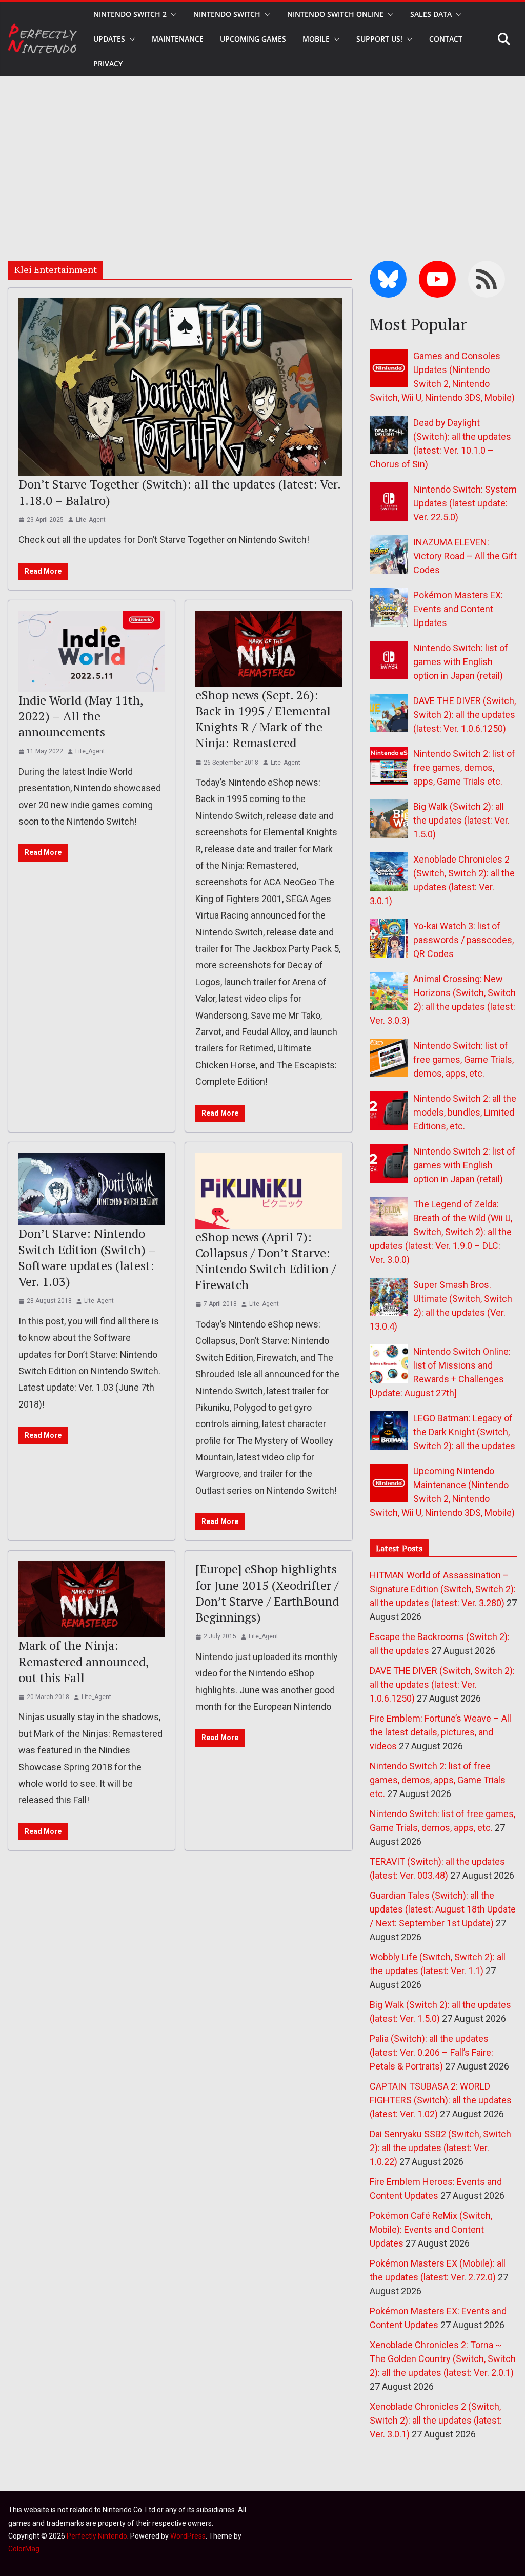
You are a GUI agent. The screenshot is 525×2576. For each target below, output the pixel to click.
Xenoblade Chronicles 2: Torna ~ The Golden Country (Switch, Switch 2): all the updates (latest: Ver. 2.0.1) (443, 2359)
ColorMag (24, 2549)
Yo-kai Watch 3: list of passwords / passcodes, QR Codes (463, 940)
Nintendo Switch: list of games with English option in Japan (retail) (461, 662)
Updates (109, 39)
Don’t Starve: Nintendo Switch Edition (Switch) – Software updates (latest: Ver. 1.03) (87, 1257)
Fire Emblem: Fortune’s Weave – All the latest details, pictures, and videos (440, 1732)
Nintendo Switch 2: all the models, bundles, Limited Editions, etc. (465, 1112)
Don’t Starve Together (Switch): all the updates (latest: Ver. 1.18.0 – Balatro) (179, 492)
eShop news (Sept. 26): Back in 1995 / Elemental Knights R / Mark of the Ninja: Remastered (263, 719)
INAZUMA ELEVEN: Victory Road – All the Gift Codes (465, 556)
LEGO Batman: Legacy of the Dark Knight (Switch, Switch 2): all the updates (464, 1432)
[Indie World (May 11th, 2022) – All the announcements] (92, 651)
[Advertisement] (262, 153)
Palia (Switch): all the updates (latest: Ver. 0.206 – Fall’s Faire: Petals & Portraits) (431, 2052)
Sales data (431, 14)
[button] (172, 14)
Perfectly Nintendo (97, 2536)
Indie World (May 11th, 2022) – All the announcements (81, 716)
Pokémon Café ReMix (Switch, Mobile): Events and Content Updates (431, 2229)
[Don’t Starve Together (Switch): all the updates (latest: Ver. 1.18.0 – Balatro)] (180, 387)
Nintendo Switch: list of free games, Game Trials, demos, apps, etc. (463, 1059)
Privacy (108, 63)
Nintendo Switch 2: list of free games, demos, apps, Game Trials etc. (464, 767)
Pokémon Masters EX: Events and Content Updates (458, 609)
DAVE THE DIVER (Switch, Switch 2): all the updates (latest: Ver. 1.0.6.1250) (465, 715)
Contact (446, 39)
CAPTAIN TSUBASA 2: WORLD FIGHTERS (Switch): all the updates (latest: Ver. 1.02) (441, 2100)
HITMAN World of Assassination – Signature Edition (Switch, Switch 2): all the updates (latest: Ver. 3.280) (443, 1589)
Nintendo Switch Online (335, 14)
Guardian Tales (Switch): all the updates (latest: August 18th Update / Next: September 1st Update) (443, 1909)
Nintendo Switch (227, 14)
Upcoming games (253, 39)
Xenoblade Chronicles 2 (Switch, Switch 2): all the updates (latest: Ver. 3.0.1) (436, 2420)
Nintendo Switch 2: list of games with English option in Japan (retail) (464, 1165)
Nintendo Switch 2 (130, 14)
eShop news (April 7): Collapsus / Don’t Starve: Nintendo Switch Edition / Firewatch (266, 1261)
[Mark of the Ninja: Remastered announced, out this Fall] (92, 1599)
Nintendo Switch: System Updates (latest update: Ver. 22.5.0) (465, 503)
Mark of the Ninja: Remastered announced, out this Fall (84, 1661)
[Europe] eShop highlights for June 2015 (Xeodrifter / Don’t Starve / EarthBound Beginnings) (267, 1593)
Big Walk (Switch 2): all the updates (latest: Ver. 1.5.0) (461, 820)
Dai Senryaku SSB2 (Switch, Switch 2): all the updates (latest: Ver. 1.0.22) (440, 2148)
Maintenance (178, 39)
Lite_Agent (91, 520)
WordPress (188, 2536)
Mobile (316, 39)
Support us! (379, 39)
